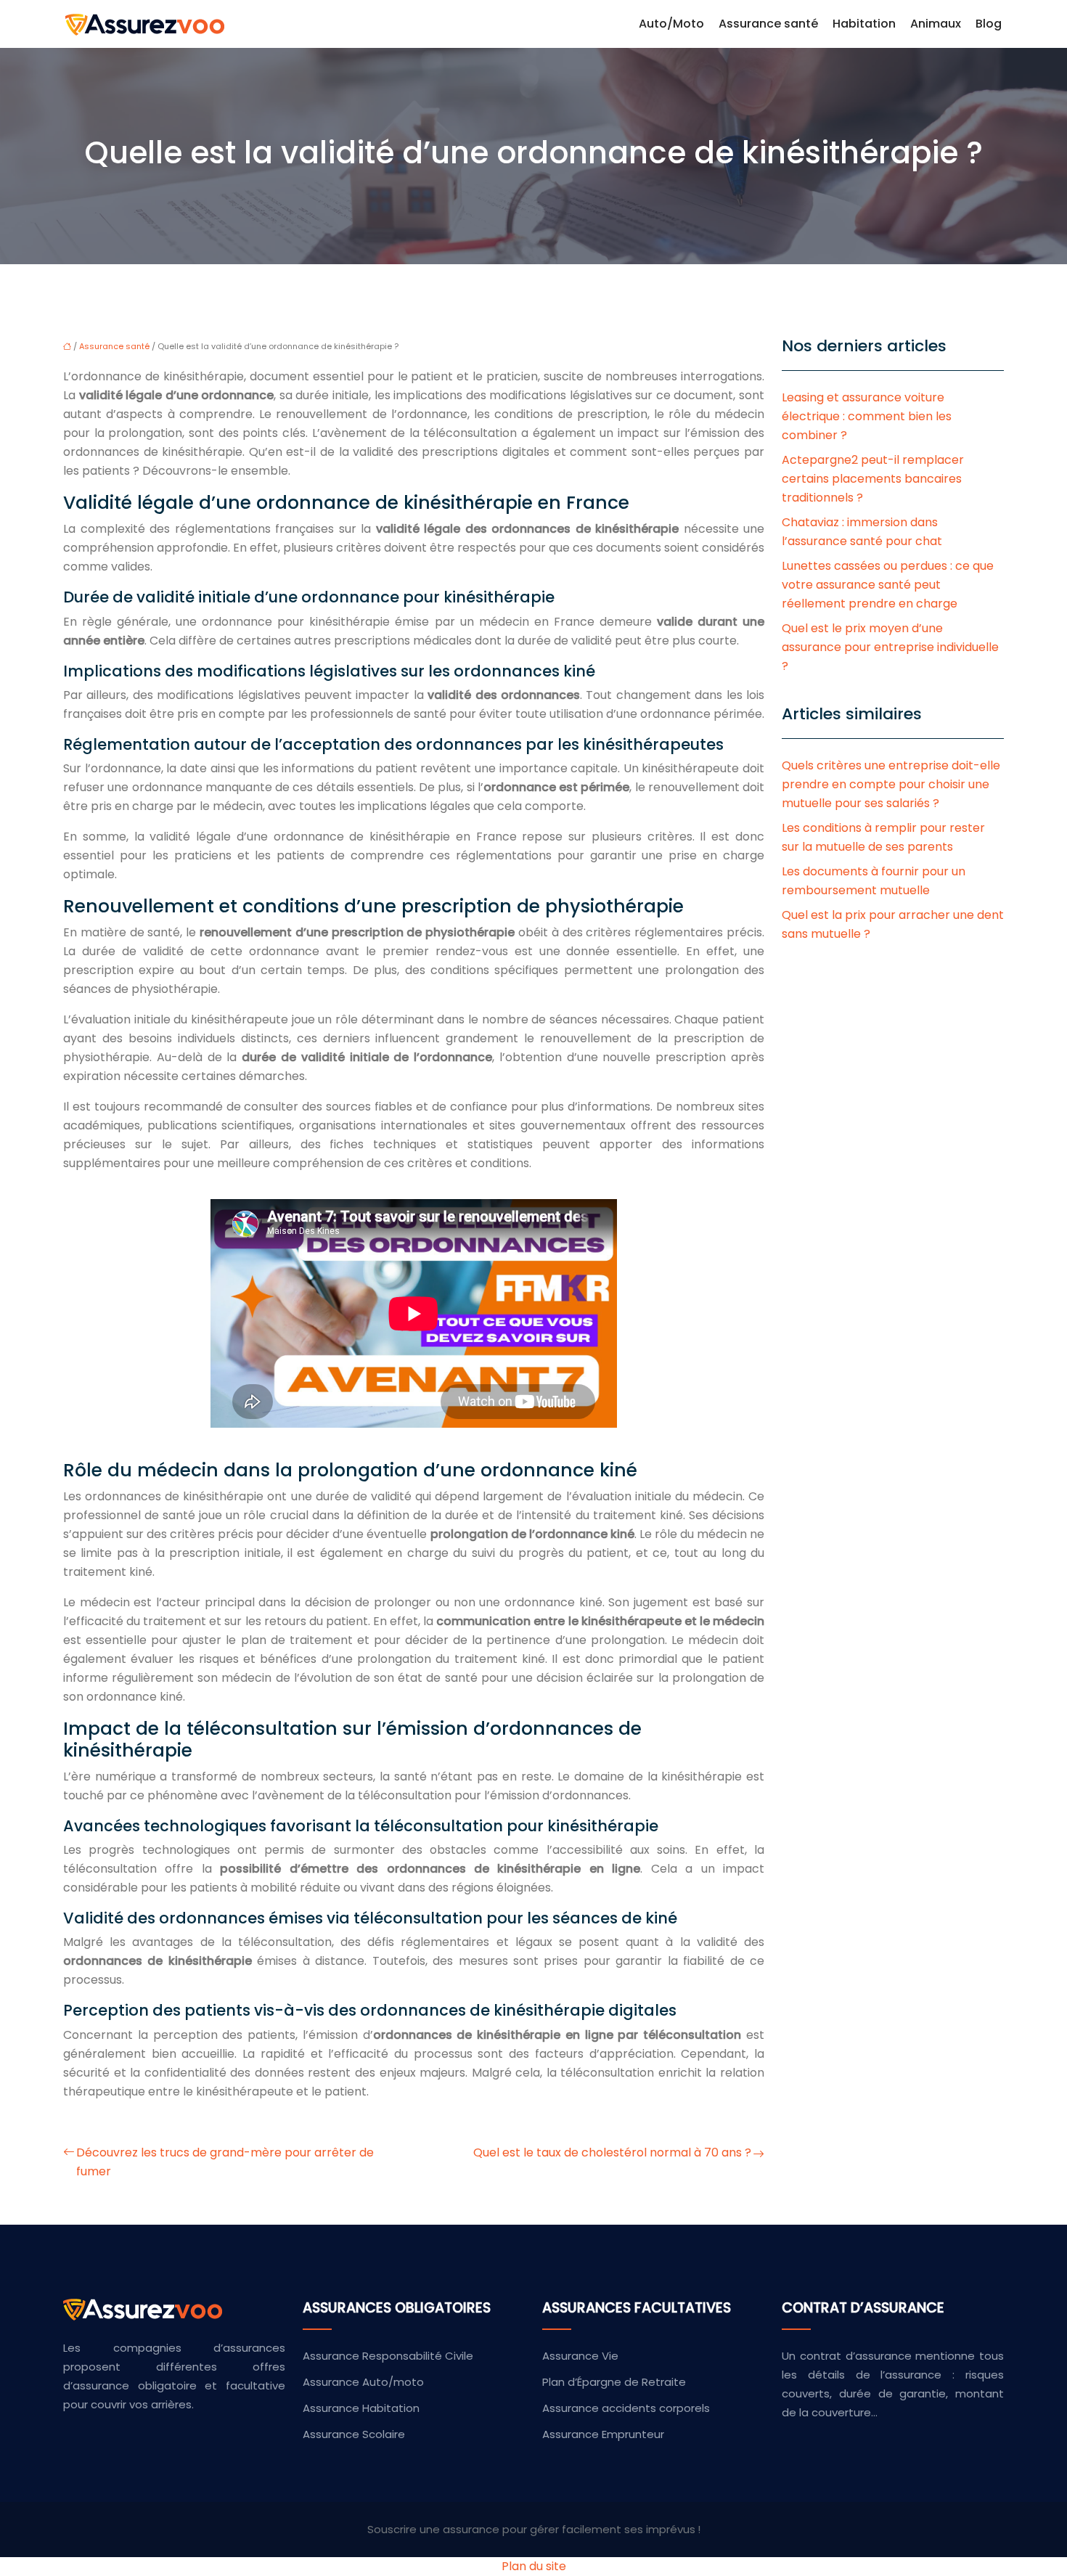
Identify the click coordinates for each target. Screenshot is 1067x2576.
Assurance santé (768, 24)
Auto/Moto (671, 24)
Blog (989, 24)
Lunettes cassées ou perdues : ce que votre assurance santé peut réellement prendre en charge (888, 585)
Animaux (936, 24)
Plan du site (534, 2566)
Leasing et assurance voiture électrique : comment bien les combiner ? (867, 416)
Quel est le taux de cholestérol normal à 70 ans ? (612, 2152)
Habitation (864, 24)
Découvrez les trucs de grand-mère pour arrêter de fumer (225, 2162)
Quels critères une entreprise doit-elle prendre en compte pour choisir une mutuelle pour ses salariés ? (891, 784)
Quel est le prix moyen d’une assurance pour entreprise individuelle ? (890, 647)
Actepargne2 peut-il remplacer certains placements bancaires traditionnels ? (873, 479)
